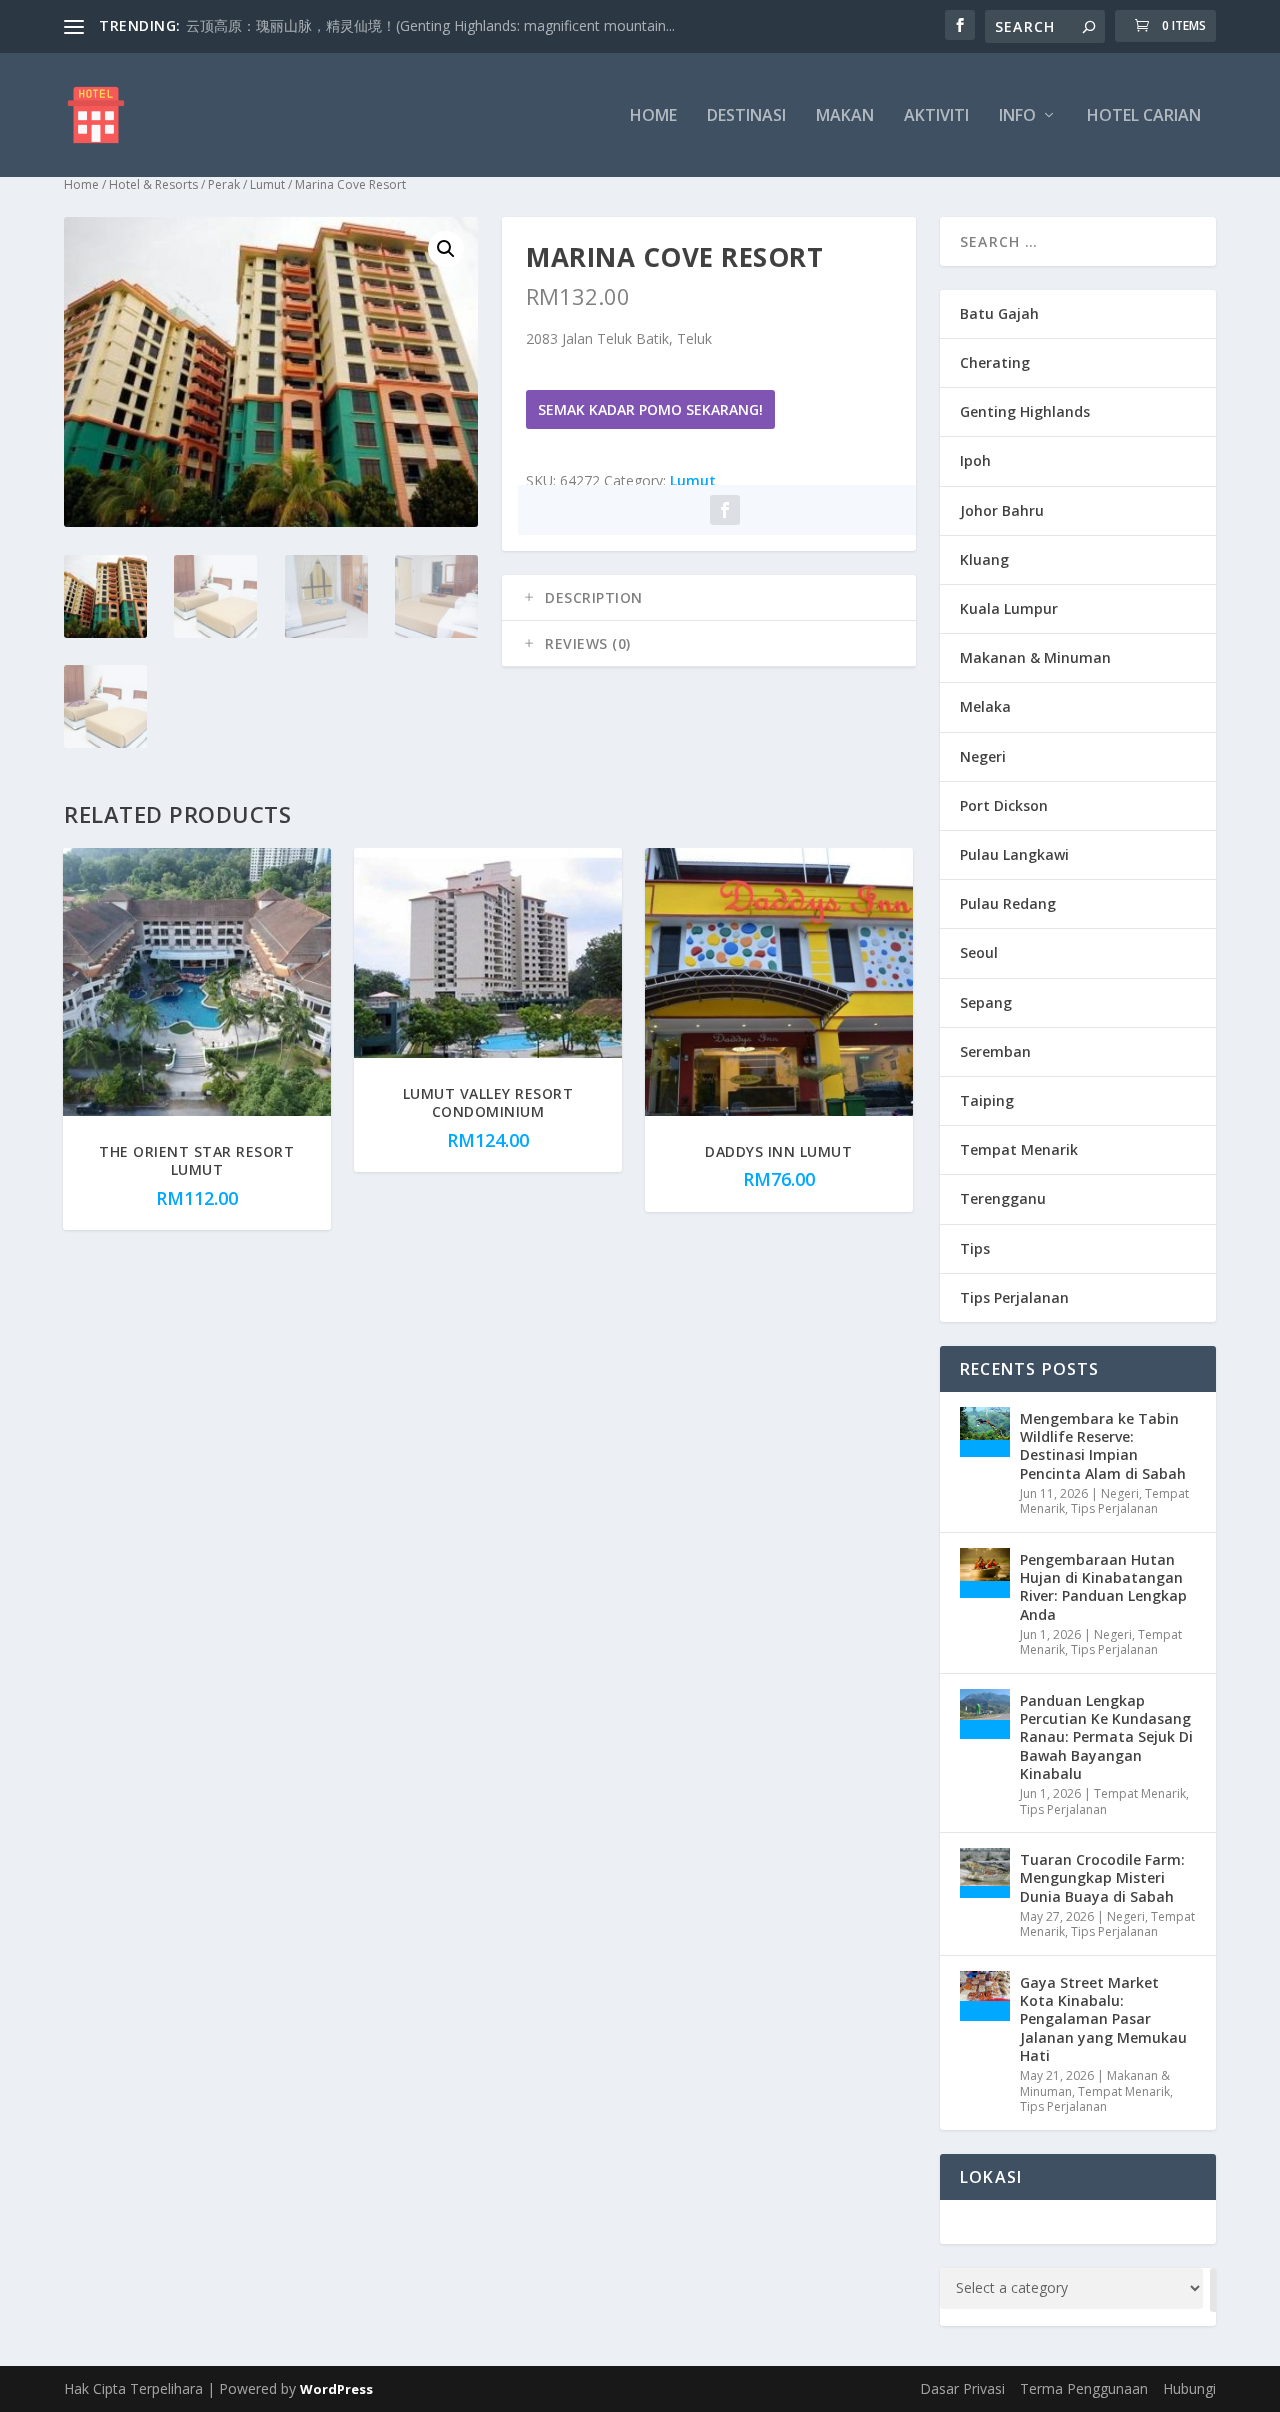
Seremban (995, 1051)
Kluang (984, 559)
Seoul (979, 952)
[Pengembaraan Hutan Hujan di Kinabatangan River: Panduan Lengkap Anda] (985, 1573)
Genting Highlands (1025, 411)
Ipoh (975, 460)
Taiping (987, 1100)
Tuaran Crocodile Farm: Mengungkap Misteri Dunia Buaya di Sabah (1102, 1877)
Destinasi (746, 116)
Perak (224, 184)
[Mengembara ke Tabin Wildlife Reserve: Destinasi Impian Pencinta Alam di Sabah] (985, 1432)
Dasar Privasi (962, 2388)
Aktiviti (936, 116)
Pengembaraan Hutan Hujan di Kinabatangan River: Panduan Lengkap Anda (1103, 1587)
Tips (975, 1248)
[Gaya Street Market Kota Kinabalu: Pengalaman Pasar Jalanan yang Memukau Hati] (985, 1996)
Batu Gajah (999, 313)
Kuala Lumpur (1009, 608)
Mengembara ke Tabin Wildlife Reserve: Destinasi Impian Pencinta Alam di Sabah (1103, 1446)
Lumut (267, 184)
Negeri (983, 756)
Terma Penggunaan (1084, 2388)
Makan (845, 116)
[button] (446, 249)
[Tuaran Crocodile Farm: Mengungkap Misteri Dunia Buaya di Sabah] (985, 1873)
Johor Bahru (1002, 510)
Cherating (995, 362)
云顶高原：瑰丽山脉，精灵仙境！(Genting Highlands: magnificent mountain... (430, 25)
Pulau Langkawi (1014, 854)
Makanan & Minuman (1035, 657)
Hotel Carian (1144, 116)
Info (1017, 116)
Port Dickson (1004, 805)
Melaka (985, 706)
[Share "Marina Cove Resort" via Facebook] (725, 510)
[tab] (709, 598)
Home (653, 116)
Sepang (986, 1002)
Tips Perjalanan (1014, 1297)
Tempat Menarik (1019, 1149)
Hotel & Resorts (153, 184)
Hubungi (1189, 2388)
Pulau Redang (1008, 903)
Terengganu (1003, 1198)
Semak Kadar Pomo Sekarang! (650, 409)
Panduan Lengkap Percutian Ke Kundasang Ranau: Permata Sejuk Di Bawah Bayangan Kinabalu (1106, 1737)
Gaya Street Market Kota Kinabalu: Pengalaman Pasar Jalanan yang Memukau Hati (1103, 2019)
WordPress (336, 2389)
